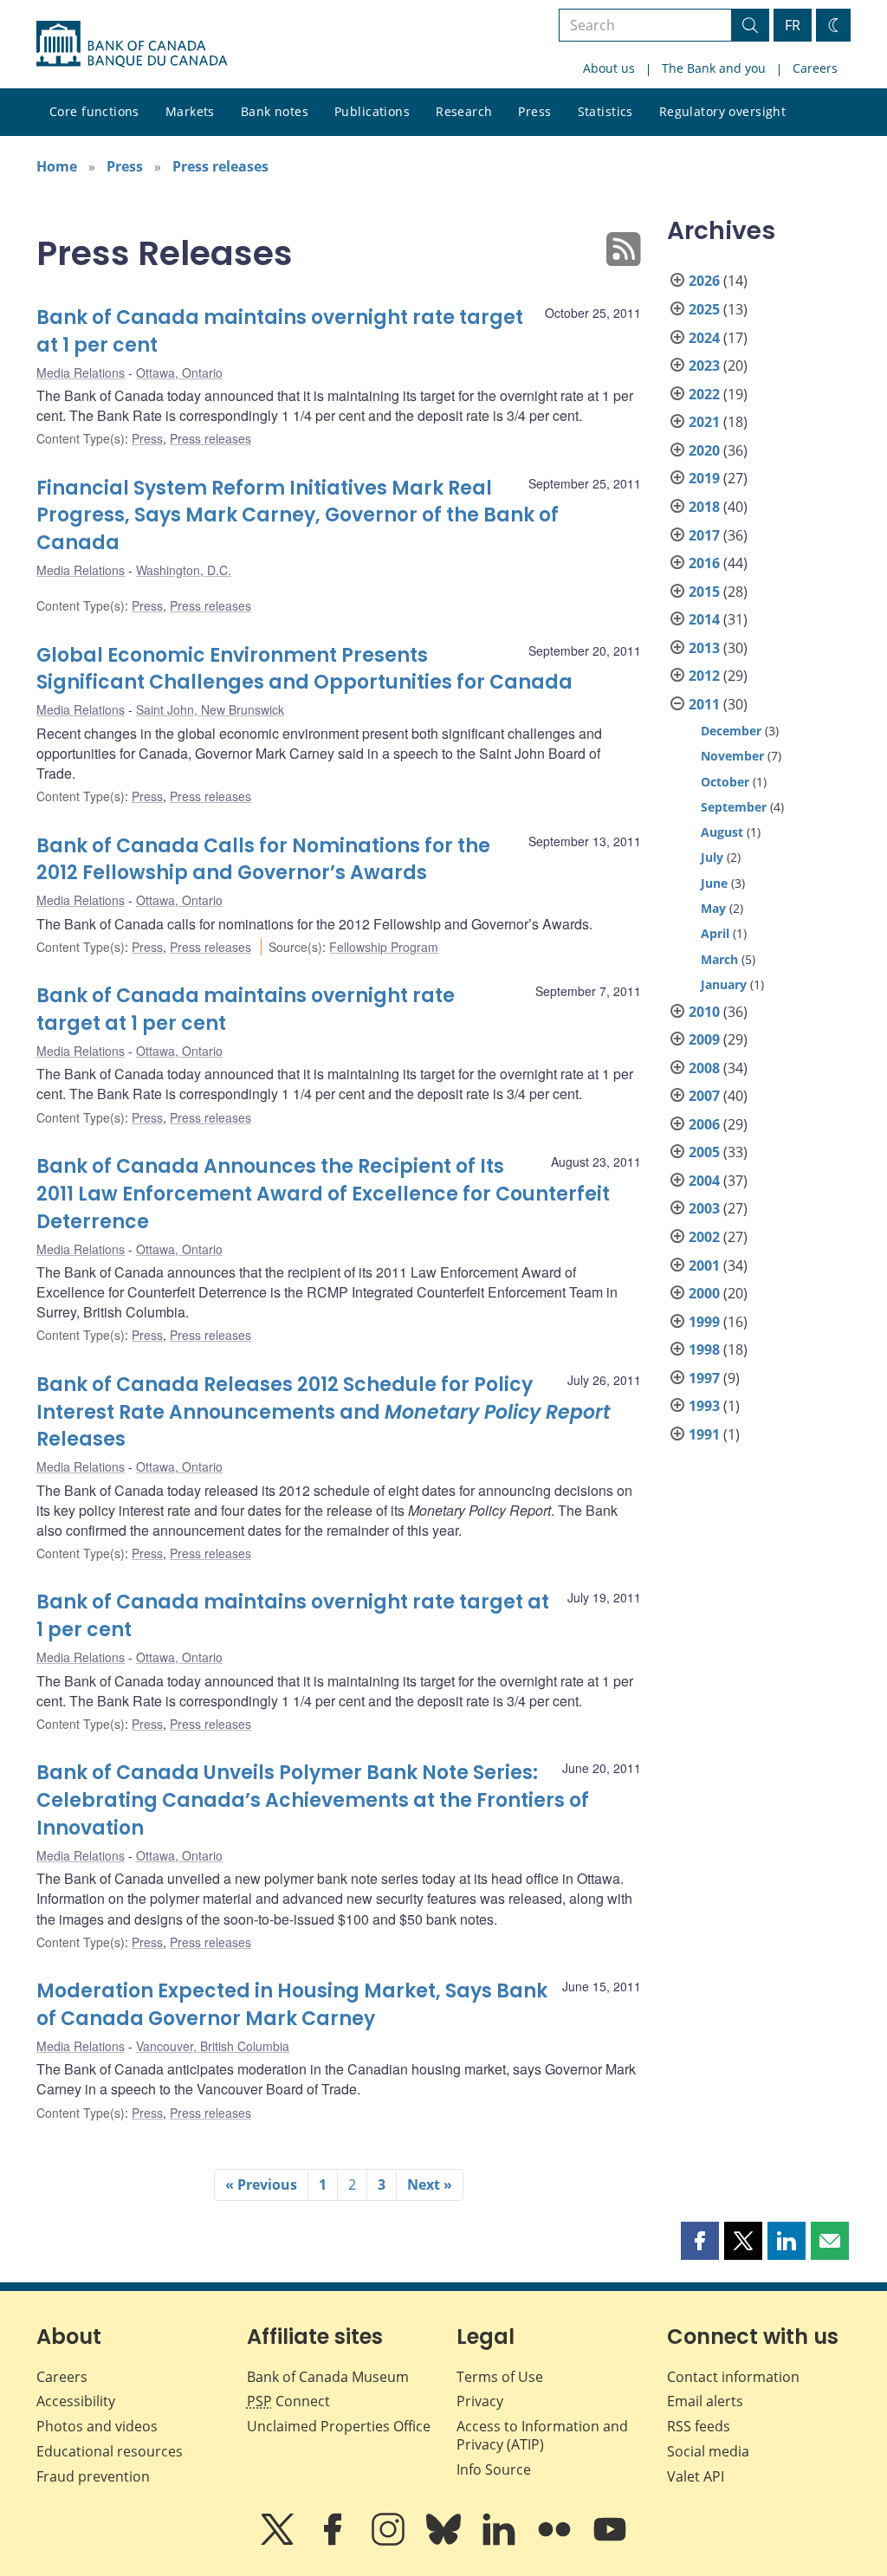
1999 (704, 1322)
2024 (704, 338)
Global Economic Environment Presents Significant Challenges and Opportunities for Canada (304, 669)
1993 (704, 1406)
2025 (704, 309)
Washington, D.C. (184, 570)
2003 (704, 1208)
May (713, 908)
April (715, 933)
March (719, 959)
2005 (704, 1152)
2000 (704, 1293)
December (731, 731)
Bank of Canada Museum (328, 2377)
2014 (704, 619)
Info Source (494, 2469)
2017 (704, 535)
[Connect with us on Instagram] (390, 2541)
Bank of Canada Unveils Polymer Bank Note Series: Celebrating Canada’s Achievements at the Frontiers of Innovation (313, 1800)
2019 (704, 478)
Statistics (605, 111)
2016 (704, 563)
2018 (704, 507)
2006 (704, 1124)
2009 (704, 1039)
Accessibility (76, 2401)
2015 (704, 592)
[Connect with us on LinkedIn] (501, 2541)
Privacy (480, 2401)
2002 (704, 1237)
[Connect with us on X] (279, 2541)
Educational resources (110, 2451)
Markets (190, 111)
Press (534, 111)
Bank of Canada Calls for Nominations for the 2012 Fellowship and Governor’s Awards (263, 860)
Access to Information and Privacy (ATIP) (542, 2435)
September (734, 807)
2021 (704, 422)
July (712, 857)
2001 (704, 1265)
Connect (288, 2401)
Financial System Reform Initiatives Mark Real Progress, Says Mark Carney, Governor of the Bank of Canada (298, 516)
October (725, 782)
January (724, 984)
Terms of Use (500, 2377)
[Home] (132, 44)
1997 (704, 1378)
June (714, 883)
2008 (704, 1068)
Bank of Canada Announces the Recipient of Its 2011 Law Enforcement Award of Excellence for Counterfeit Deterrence (323, 1194)
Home (57, 166)
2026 (704, 281)
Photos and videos (97, 2426)
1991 (704, 1434)
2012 (704, 676)
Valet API (696, 2476)
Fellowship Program (384, 947)
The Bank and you (714, 68)
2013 (704, 648)
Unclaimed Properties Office (339, 2426)
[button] (700, 2241)
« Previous (261, 2184)
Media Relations (81, 372)
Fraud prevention (93, 2476)
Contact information (733, 2377)
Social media (708, 2451)
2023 (704, 366)
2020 (704, 450)
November (732, 756)
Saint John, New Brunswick (210, 709)
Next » (430, 2184)
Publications (372, 111)
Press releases (220, 166)
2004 (704, 1181)
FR (793, 25)
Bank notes (275, 111)
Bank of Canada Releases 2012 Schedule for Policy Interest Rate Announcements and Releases (324, 1412)
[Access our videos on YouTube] (610, 2541)
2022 (704, 394)
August (722, 832)
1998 (704, 1349)
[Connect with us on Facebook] (334, 2541)
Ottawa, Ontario (179, 372)
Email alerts (705, 2401)
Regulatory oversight (722, 111)
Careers (815, 68)
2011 (704, 704)
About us (609, 68)
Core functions (94, 111)
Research (464, 111)
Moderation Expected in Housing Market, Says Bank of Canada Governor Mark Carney (292, 2005)
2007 (704, 1096)
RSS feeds (699, 2426)
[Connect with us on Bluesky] (445, 2541)
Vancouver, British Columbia (213, 2046)
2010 (704, 1012)
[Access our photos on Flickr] (556, 2541)
